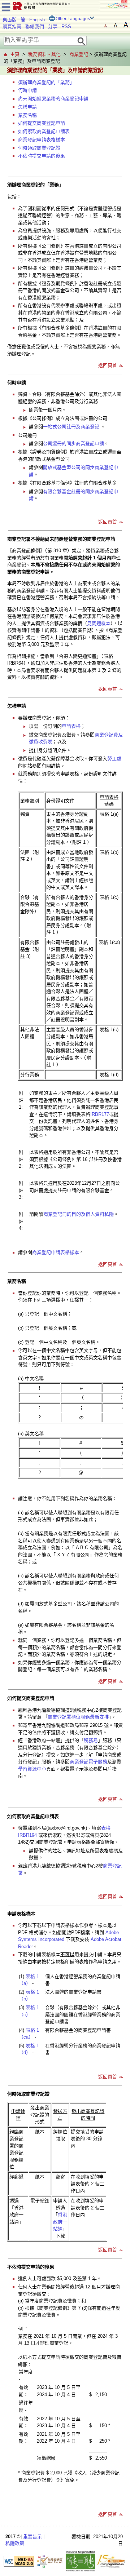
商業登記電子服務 (88, 1762)
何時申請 (27, 90)
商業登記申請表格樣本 (42, 140)
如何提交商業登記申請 (42, 123)
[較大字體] (116, 25)
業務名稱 (27, 115)
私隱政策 (15, 2543)
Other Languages (73, 19)
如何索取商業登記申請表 (44, 131)
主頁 (15, 54)
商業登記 (79, 54)
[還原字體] (105, 25)
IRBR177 (100, 1114)
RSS (66, 26)
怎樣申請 (27, 107)
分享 (53, 26)
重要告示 (32, 2537)
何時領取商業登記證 (39, 148)
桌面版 (10, 20)
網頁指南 (12, 26)
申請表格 (71, 726)
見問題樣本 (99, 623)
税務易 (91, 1740)
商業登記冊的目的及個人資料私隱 (79, 1214)
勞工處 (114, 759)
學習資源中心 (32, 1769)
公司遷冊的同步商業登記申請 (73, 444)
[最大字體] (126, 25)
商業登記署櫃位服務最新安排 (78, 1717)
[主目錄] (6, 6)
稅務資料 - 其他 (44, 54)
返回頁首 (108, 365)
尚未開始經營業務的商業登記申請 (53, 99)
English (37, 20)
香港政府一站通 (60, 2222)
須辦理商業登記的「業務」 (46, 82)
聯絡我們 (35, 26)
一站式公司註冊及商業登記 (72, 427)
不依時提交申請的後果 (42, 156)
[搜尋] (81, 41)
